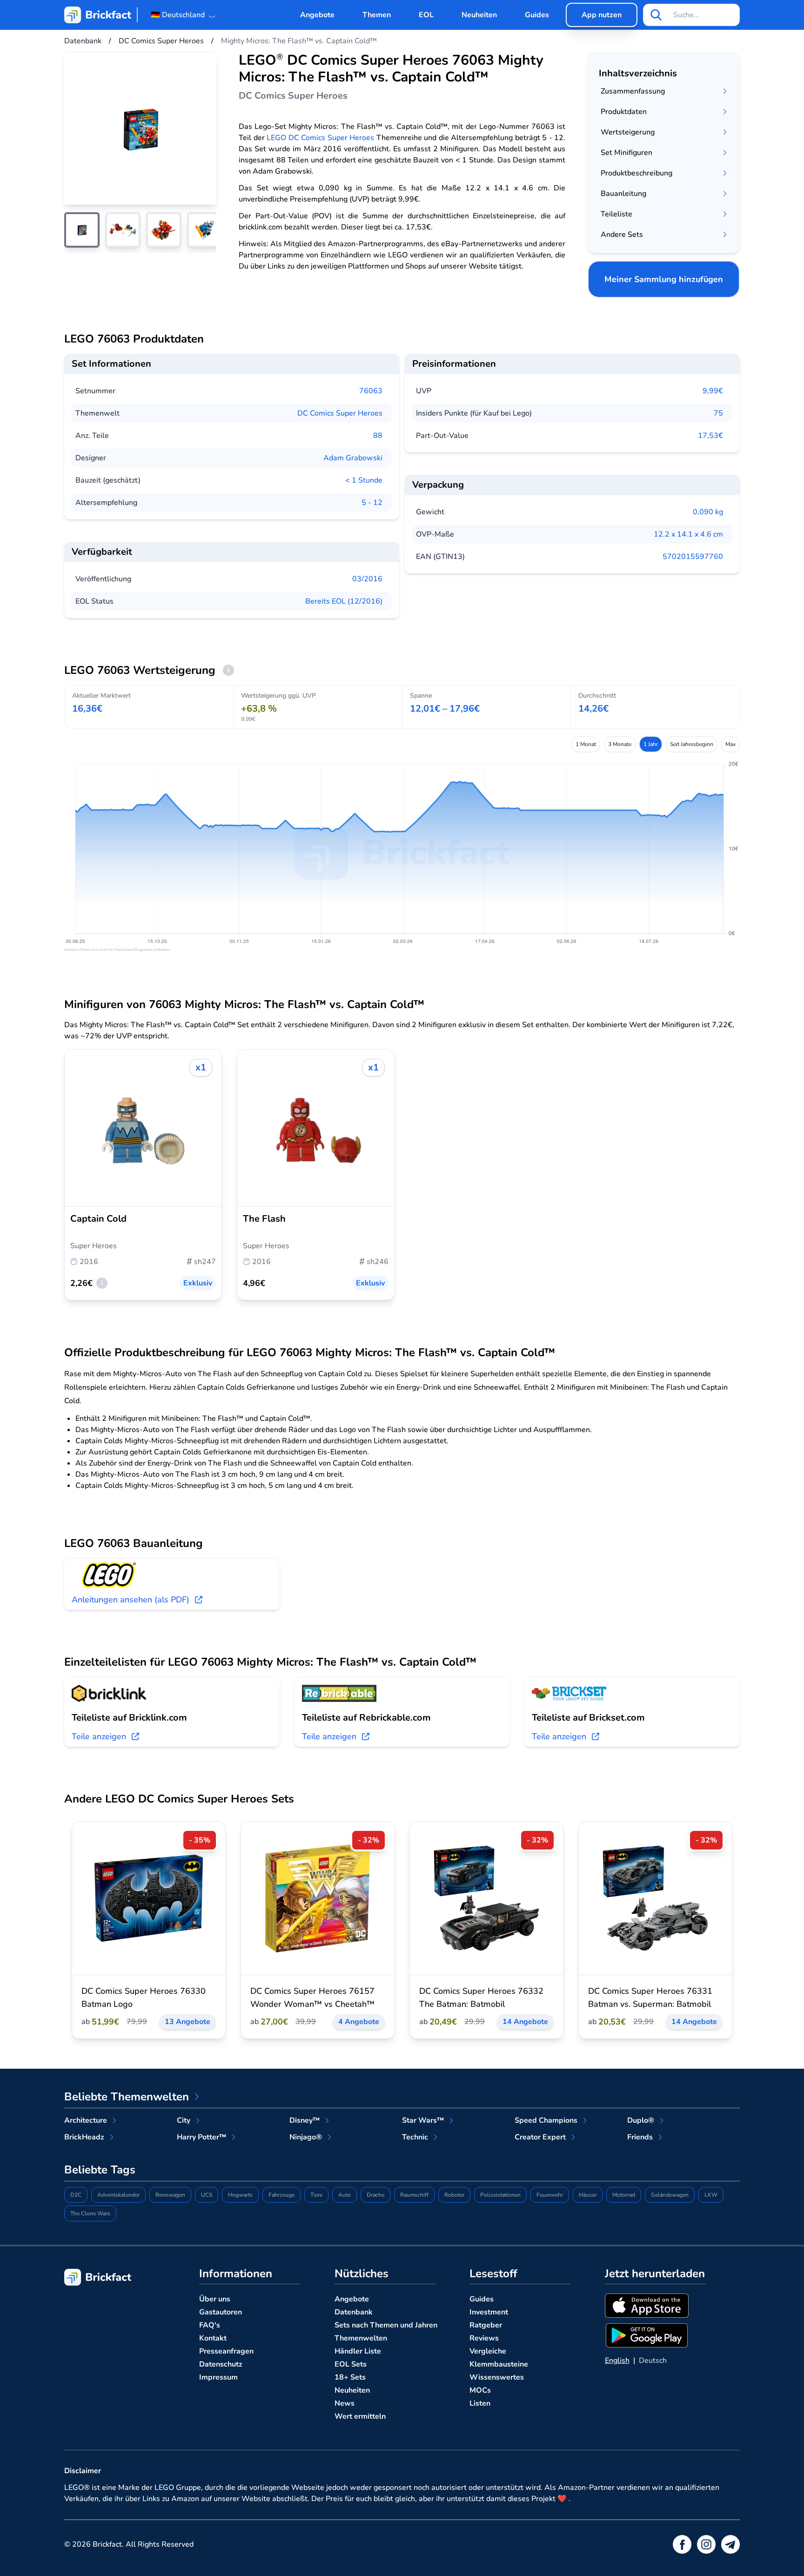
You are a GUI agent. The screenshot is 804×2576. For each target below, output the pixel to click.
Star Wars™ (423, 2120)
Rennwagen (170, 2195)
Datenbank (354, 2312)
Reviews (484, 2338)
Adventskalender (118, 2195)
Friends (640, 2137)
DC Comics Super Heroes (340, 413)
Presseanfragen (226, 2351)
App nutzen (602, 15)
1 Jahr (651, 744)
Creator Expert (540, 2137)
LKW (711, 2195)
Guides (537, 15)
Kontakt (213, 2338)
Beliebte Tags (100, 2170)
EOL (426, 15)
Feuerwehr (550, 2195)
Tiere (316, 2195)
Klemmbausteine (499, 2364)
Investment (489, 2312)
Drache (375, 2195)
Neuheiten (479, 15)
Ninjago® (306, 2137)
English (617, 2361)
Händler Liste (358, 2351)
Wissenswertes (497, 2377)
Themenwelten (361, 2338)
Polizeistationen (500, 2195)
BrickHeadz (84, 2137)
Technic (415, 2137)
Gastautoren (221, 2312)
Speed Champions (546, 2120)
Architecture (86, 2120)
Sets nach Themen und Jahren (386, 2325)
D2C (76, 2195)
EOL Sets (351, 2364)
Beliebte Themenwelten (127, 2097)
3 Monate (620, 744)
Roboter (454, 2195)
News (345, 2403)
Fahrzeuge (281, 2195)
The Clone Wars (90, 2213)
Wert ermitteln (360, 2416)
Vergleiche (488, 2351)
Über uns (215, 2299)
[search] (656, 15)
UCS (207, 2195)
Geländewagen (670, 2195)
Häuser (588, 2195)
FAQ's (210, 2325)
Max (730, 744)
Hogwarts (240, 2195)
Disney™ (305, 2120)
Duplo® (641, 2120)
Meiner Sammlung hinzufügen (664, 279)
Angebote (317, 15)
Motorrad (624, 2195)
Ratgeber (486, 2325)
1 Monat (586, 744)
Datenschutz (221, 2364)
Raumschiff (414, 2195)
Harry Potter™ (201, 2137)
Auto (345, 2195)
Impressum (218, 2377)
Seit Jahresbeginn (692, 744)
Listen (480, 2403)
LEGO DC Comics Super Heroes (320, 138)
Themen (377, 15)
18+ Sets (350, 2377)
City (184, 2120)
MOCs (480, 2390)
